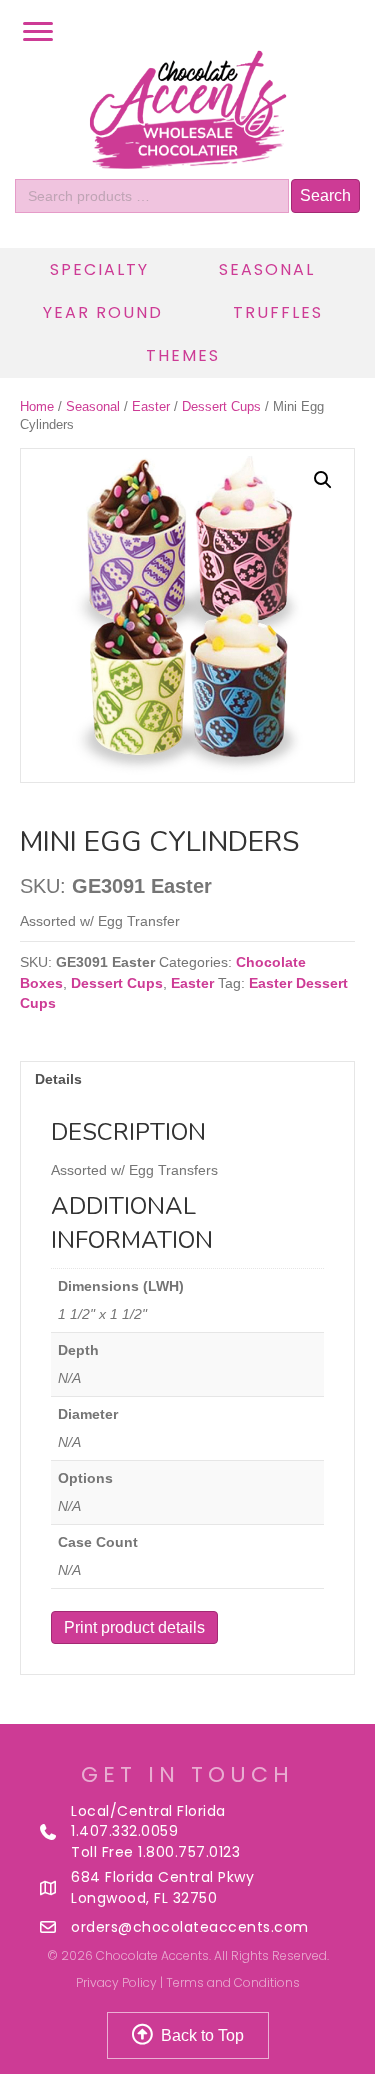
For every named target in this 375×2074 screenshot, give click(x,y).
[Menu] (38, 32)
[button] (323, 480)
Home (37, 406)
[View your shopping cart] (350, 32)
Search (325, 195)
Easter (151, 406)
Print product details (134, 1627)
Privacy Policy (116, 1982)
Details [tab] (58, 1079)
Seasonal (93, 406)
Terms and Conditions (233, 1982)
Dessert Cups (221, 406)
